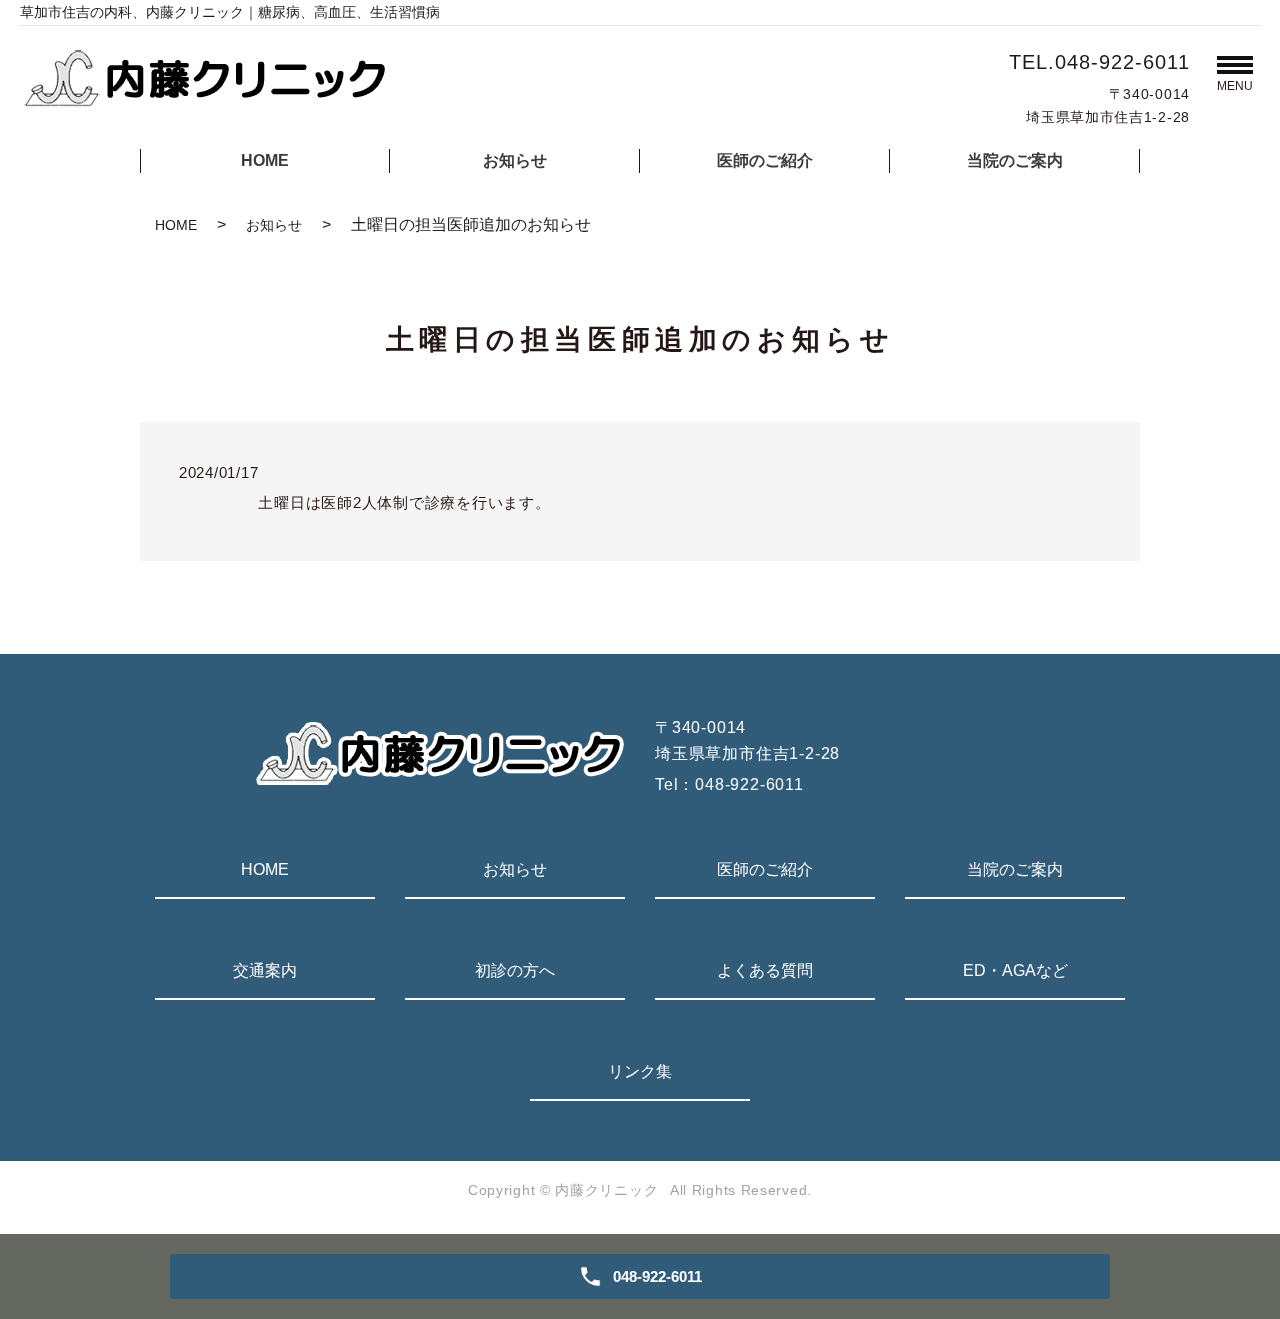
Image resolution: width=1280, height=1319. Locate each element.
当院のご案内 (1015, 160)
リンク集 (640, 1071)
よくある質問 (765, 970)
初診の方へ (515, 970)
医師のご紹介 (765, 160)
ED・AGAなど (1015, 970)
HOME (265, 160)
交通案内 (265, 970)
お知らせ (515, 160)
